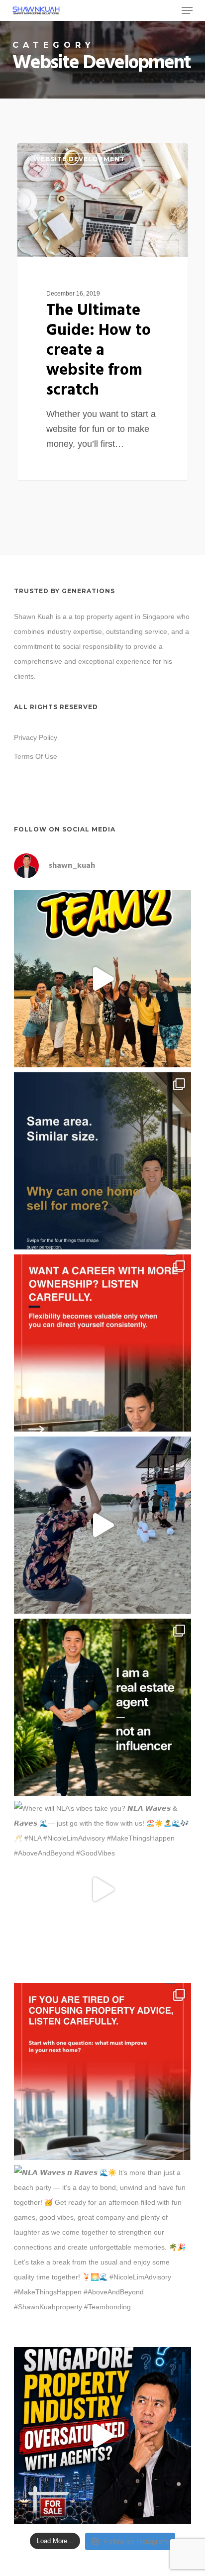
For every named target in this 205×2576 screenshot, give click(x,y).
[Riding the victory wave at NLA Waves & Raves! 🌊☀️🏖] (102, 979)
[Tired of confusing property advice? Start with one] (102, 2071)
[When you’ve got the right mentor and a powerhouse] (102, 1525)
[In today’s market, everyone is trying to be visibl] (102, 1707)
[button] (187, 10)
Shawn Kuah (55, 155)
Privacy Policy (36, 737)
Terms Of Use (36, 756)
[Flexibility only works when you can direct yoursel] (102, 1343)
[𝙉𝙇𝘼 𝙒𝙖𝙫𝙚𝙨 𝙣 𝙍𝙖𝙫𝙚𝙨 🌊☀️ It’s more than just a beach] (102, 2254)
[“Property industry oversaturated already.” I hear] (102, 2436)
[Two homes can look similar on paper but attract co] (102, 1161)
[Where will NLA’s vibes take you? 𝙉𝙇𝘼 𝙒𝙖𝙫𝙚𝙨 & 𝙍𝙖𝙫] (102, 1889)
